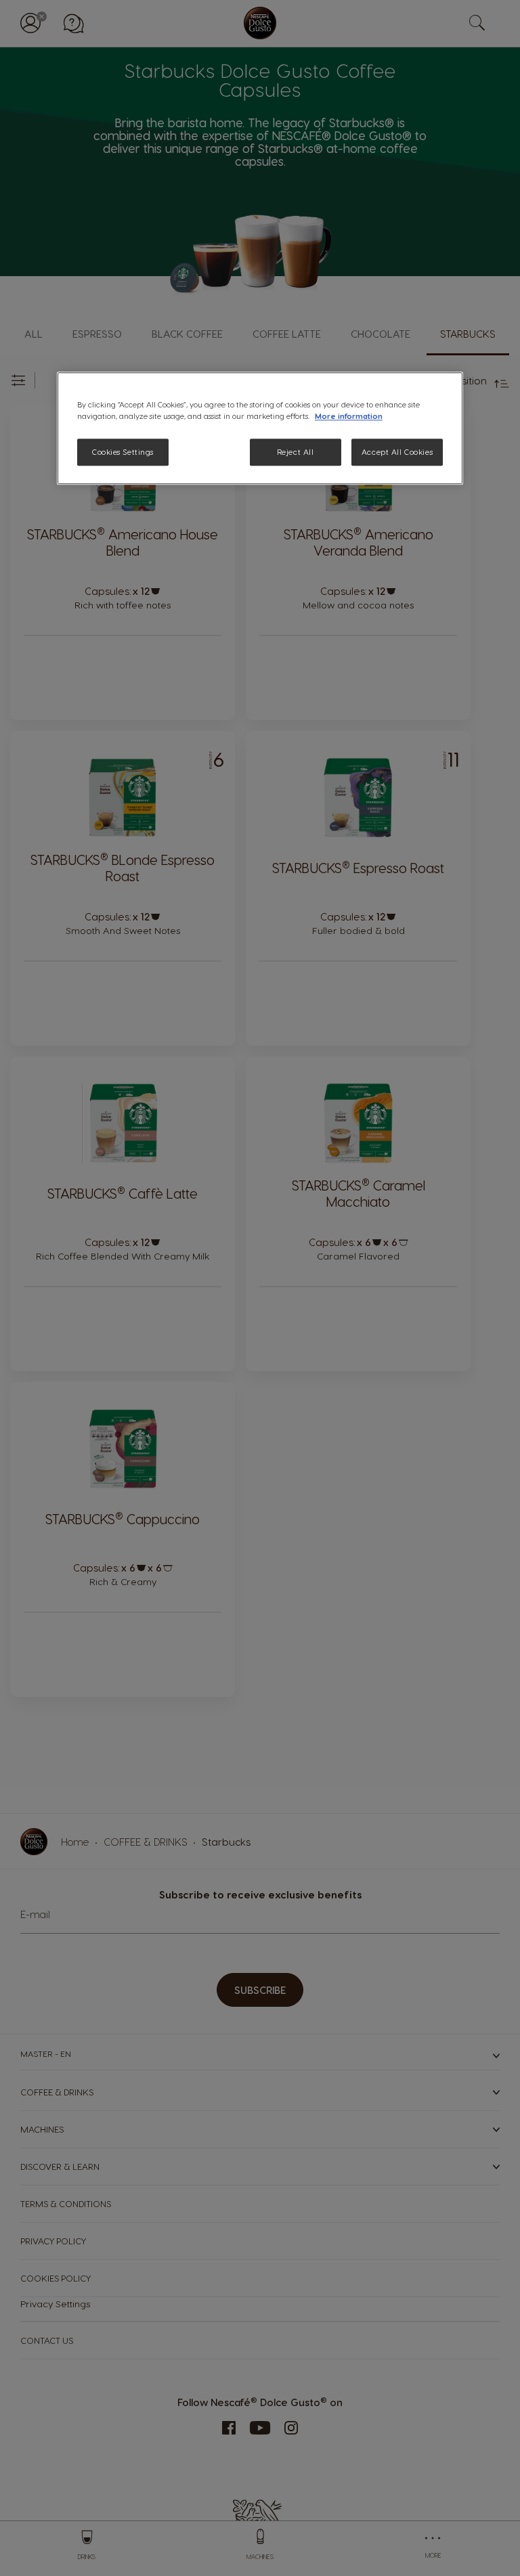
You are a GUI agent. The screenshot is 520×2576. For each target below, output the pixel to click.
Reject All (296, 452)
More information (349, 416)
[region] (260, 428)
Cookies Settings (123, 452)
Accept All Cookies (397, 452)
